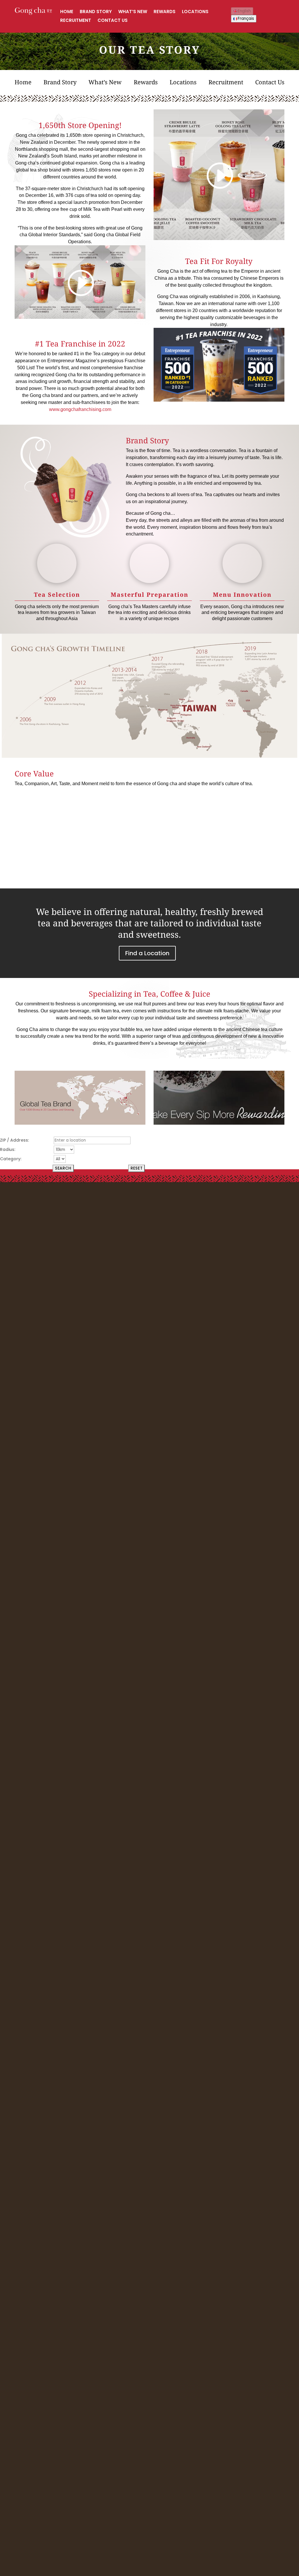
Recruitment (76, 21)
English (244, 11)
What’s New (133, 12)
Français (246, 19)
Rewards (165, 12)
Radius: (8, 1149)
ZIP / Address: (14, 1140)
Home (67, 12)
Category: (11, 1159)
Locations (195, 12)
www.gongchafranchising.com (80, 409)
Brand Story (96, 12)
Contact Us (113, 21)
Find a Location (147, 953)
